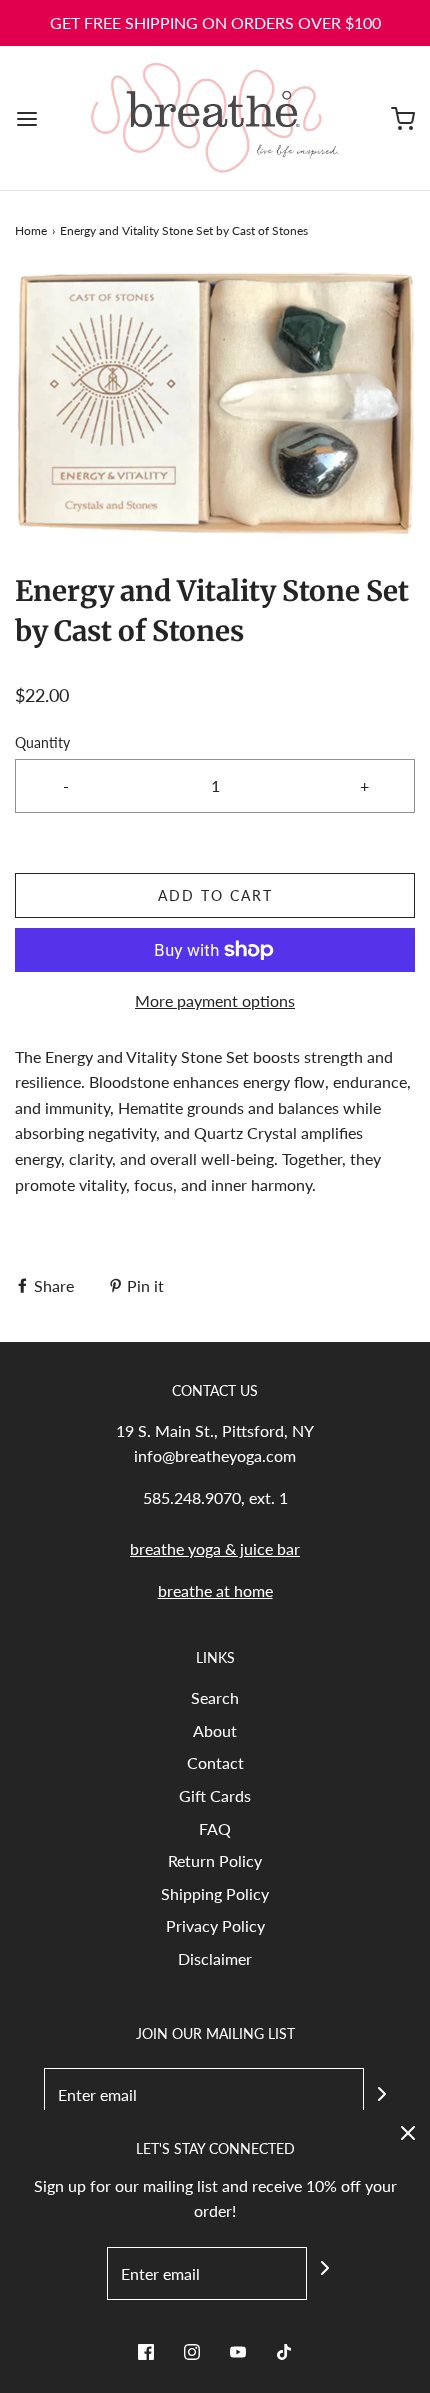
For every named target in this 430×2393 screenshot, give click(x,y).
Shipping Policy (215, 1893)
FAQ (215, 1828)
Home (31, 230)
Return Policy (215, 1860)
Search (215, 1697)
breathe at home (215, 1590)
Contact (215, 1762)
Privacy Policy (215, 1925)
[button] (215, 406)
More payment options (215, 1000)
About (215, 1730)
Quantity (42, 742)
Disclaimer (215, 1958)
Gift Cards (215, 1795)
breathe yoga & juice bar (215, 1548)
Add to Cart (215, 895)
